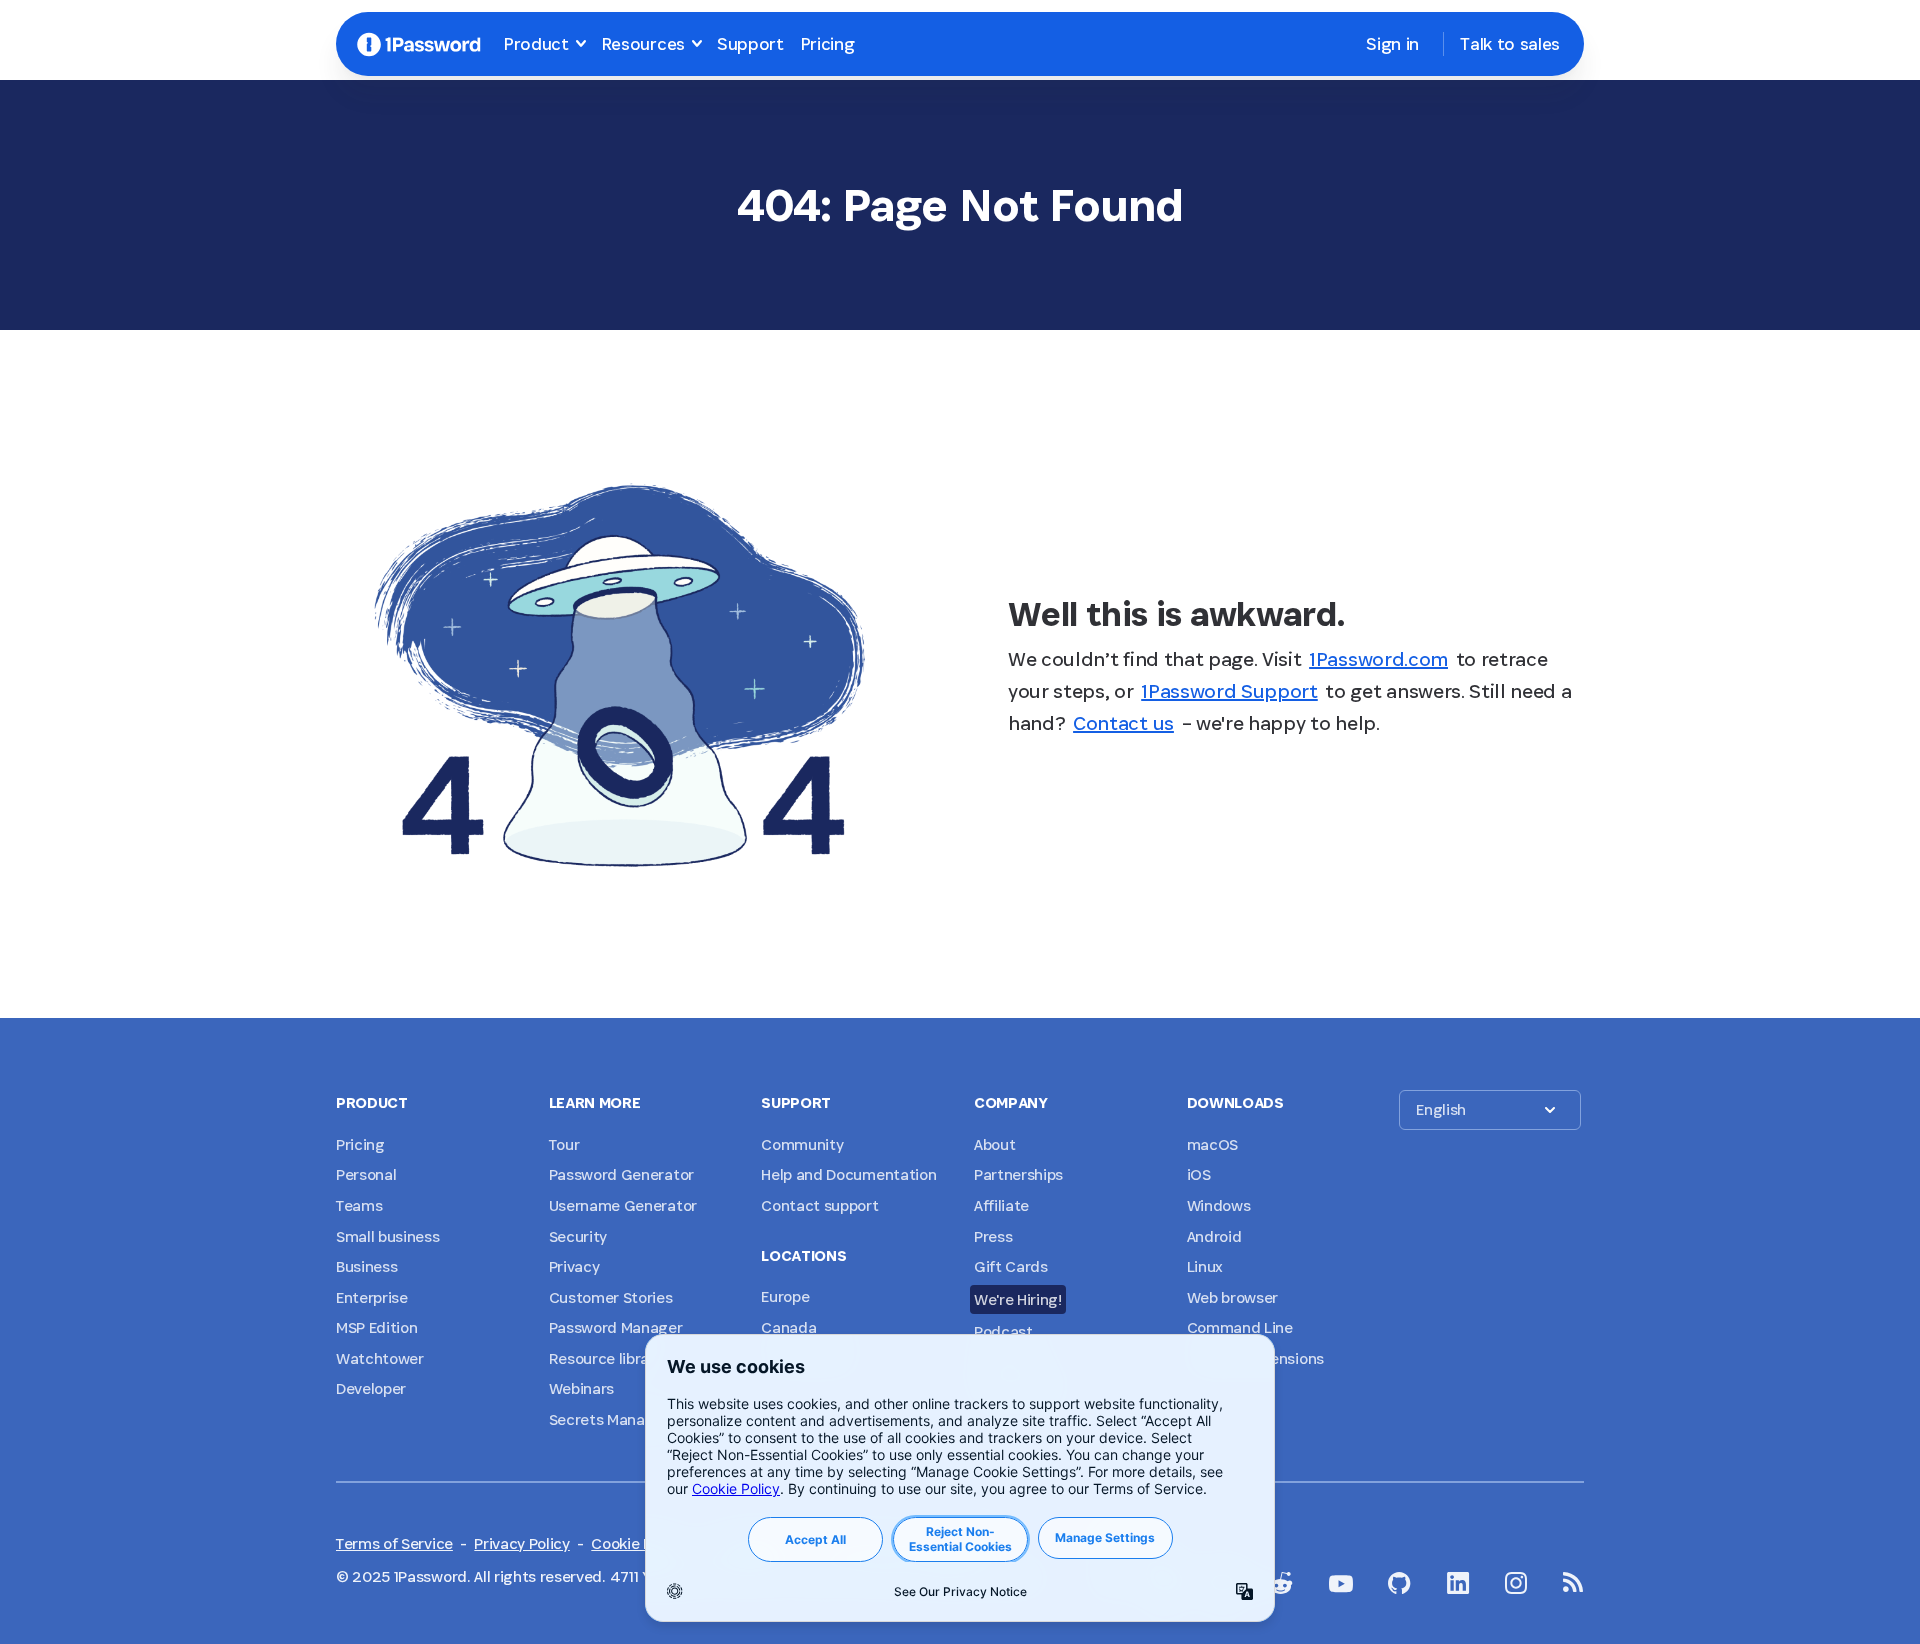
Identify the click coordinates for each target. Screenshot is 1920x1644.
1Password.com (1378, 659)
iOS (1199, 1174)
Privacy (574, 1266)
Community (802, 1144)
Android (1214, 1236)
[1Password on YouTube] (1341, 1584)
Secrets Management (625, 1419)
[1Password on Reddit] (1281, 1583)
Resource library (606, 1358)
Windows (1219, 1205)
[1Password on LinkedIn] (1458, 1583)
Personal (366, 1174)
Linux (1205, 1266)
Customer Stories (611, 1297)
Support (750, 43)
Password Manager (616, 1327)
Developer (371, 1388)
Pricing (827, 43)
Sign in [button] (1392, 43)
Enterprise (372, 1297)
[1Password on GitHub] (1399, 1583)
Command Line (1240, 1327)
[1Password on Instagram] (1516, 1583)
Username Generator (623, 1205)
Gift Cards (1011, 1266)
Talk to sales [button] (1510, 43)
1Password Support (1229, 691)
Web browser (1232, 1297)
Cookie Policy (637, 1543)
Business (366, 1266)
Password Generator (621, 1174)
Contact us (1123, 723)
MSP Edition (376, 1327)
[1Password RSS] (1573, 1582)
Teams (359, 1205)
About (994, 1144)
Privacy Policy (522, 1543)
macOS (1212, 1144)
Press (993, 1236)
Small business (388, 1236)
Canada (788, 1327)
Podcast (1003, 1331)
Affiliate (1001, 1205)
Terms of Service (394, 1543)
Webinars (581, 1388)
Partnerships (1018, 1174)
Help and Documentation (848, 1174)
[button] (1490, 1110)
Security (578, 1236)
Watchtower (380, 1358)
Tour (564, 1144)
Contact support (819, 1205)
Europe (785, 1296)
